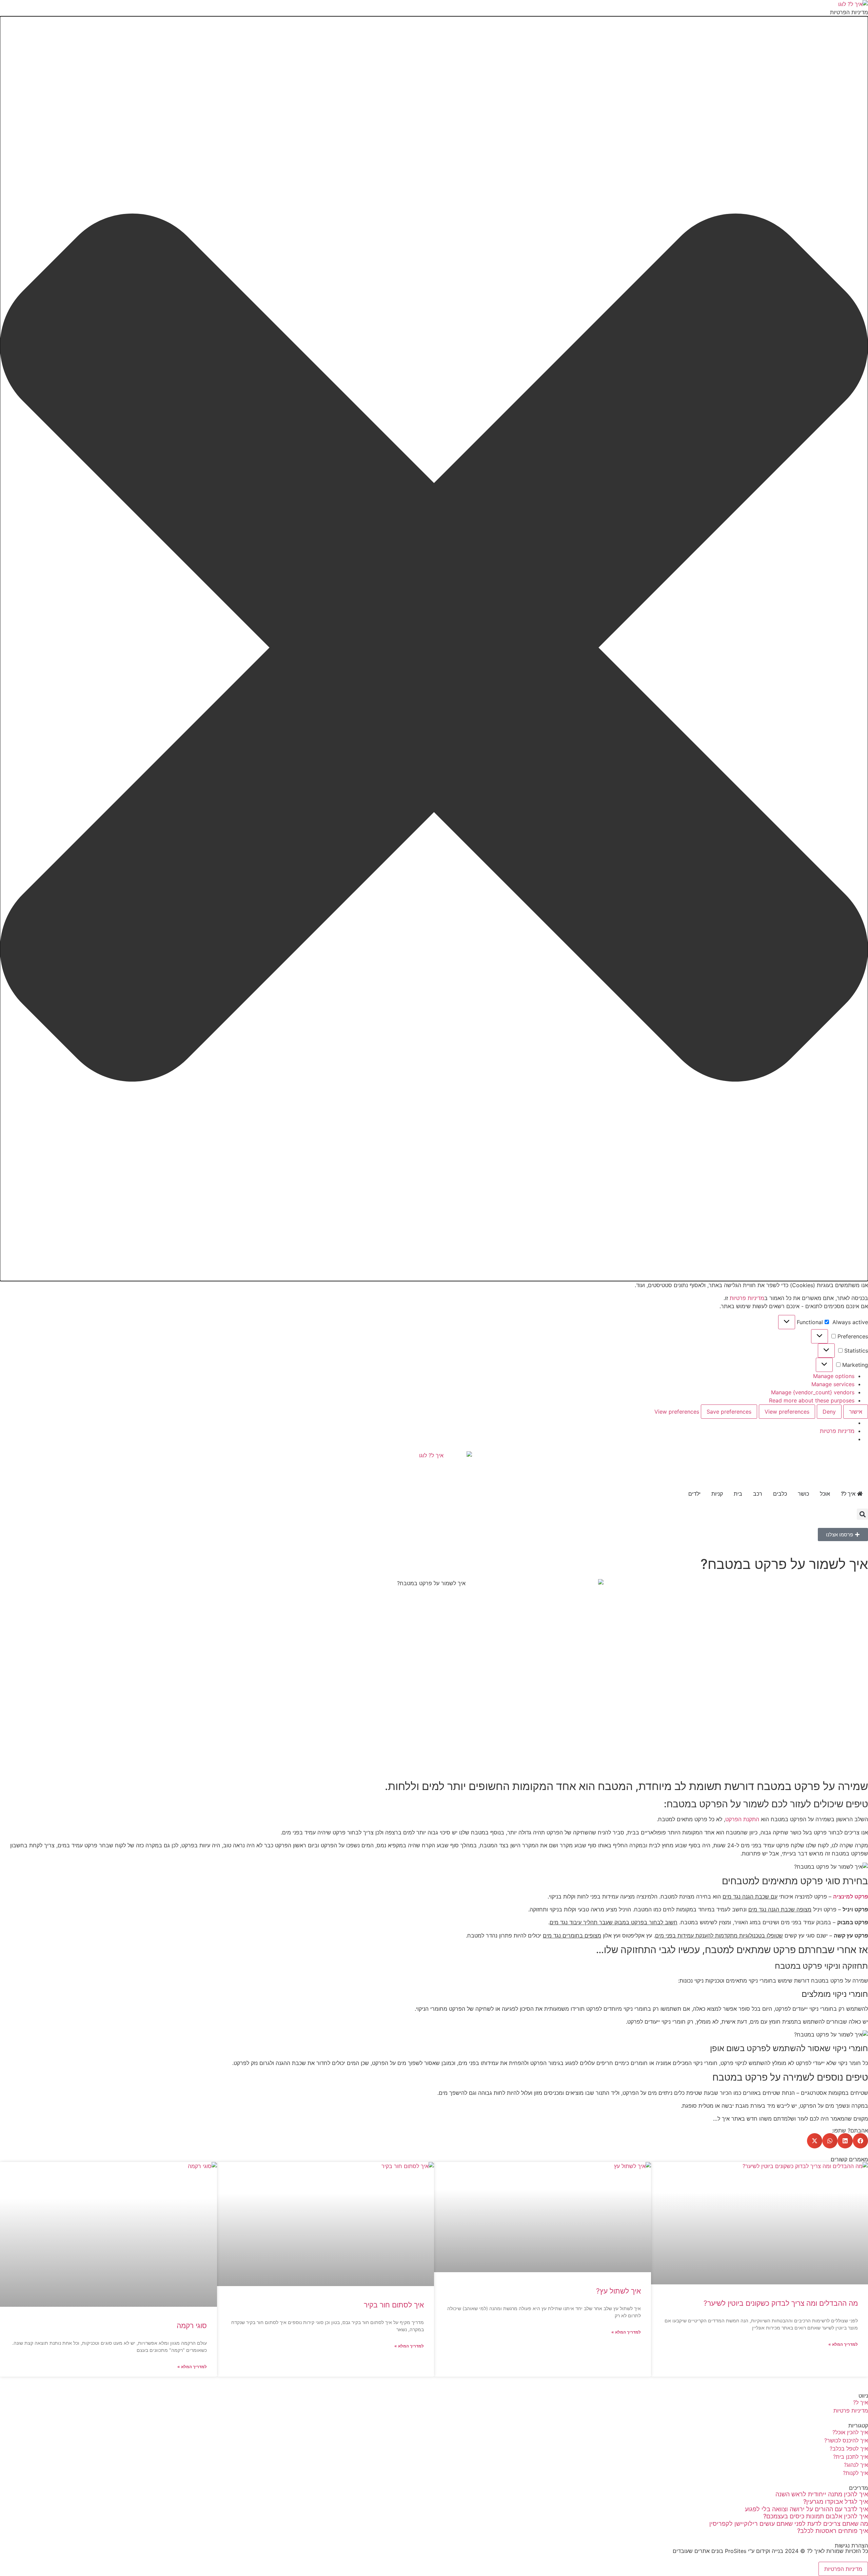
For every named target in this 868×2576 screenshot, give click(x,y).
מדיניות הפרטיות (843, 2569)
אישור (856, 1412)
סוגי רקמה (192, 2326)
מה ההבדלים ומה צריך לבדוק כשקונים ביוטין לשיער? (781, 2303)
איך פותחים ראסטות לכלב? (833, 2531)
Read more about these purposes (812, 1400)
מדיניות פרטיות (747, 1298)
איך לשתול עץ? (618, 2291)
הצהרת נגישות (851, 2545)
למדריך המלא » (843, 2344)
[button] (434, 649)
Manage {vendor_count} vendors (813, 1392)
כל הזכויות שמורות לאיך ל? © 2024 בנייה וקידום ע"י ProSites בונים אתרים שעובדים (770, 2551)
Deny (829, 1412)
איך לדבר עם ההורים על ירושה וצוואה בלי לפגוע (806, 2509)
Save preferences (729, 1412)
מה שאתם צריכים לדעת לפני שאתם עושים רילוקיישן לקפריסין (789, 2524)
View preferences (787, 1412)
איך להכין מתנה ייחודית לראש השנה (822, 2494)
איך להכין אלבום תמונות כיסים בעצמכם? (816, 2516)
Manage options (834, 1376)
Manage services (833, 1384)
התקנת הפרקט (742, 1819)
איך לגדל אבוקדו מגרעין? (836, 2502)
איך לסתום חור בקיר (394, 2305)
